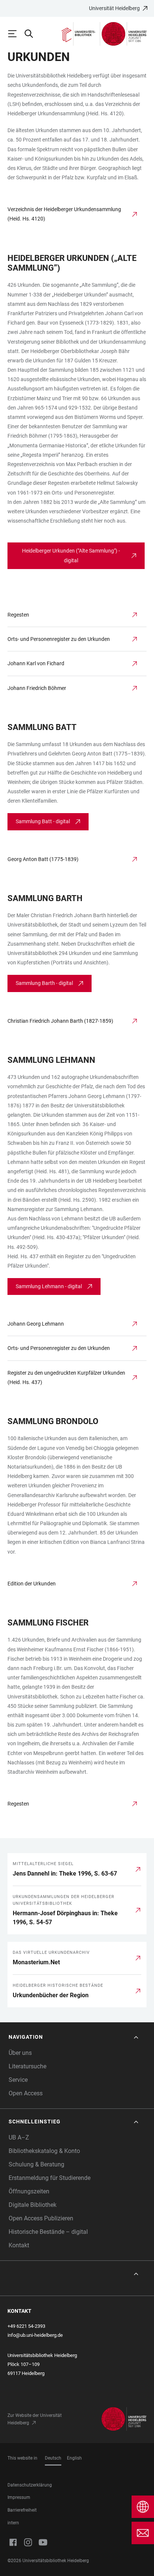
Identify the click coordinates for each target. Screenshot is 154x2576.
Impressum (19, 2497)
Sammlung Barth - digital (44, 983)
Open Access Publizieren (41, 2218)
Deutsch (53, 2458)
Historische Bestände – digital (48, 2232)
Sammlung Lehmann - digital (49, 1286)
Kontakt (19, 2245)
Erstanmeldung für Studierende (50, 2178)
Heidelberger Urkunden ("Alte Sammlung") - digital (71, 555)
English (74, 2458)
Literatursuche (27, 2066)
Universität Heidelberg (114, 8)
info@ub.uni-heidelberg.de (35, 2335)
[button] (74, 2037)
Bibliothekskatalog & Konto (44, 2151)
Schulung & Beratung (36, 2164)
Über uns (20, 2053)
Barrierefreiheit (22, 2510)
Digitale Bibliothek (33, 2205)
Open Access (26, 2093)
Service (18, 2080)
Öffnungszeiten (29, 2191)
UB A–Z (19, 2137)
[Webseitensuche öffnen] (32, 34)
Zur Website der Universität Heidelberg (35, 2419)
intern (13, 2523)
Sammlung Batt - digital (43, 821)
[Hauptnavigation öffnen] (16, 34)
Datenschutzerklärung (30, 2485)
